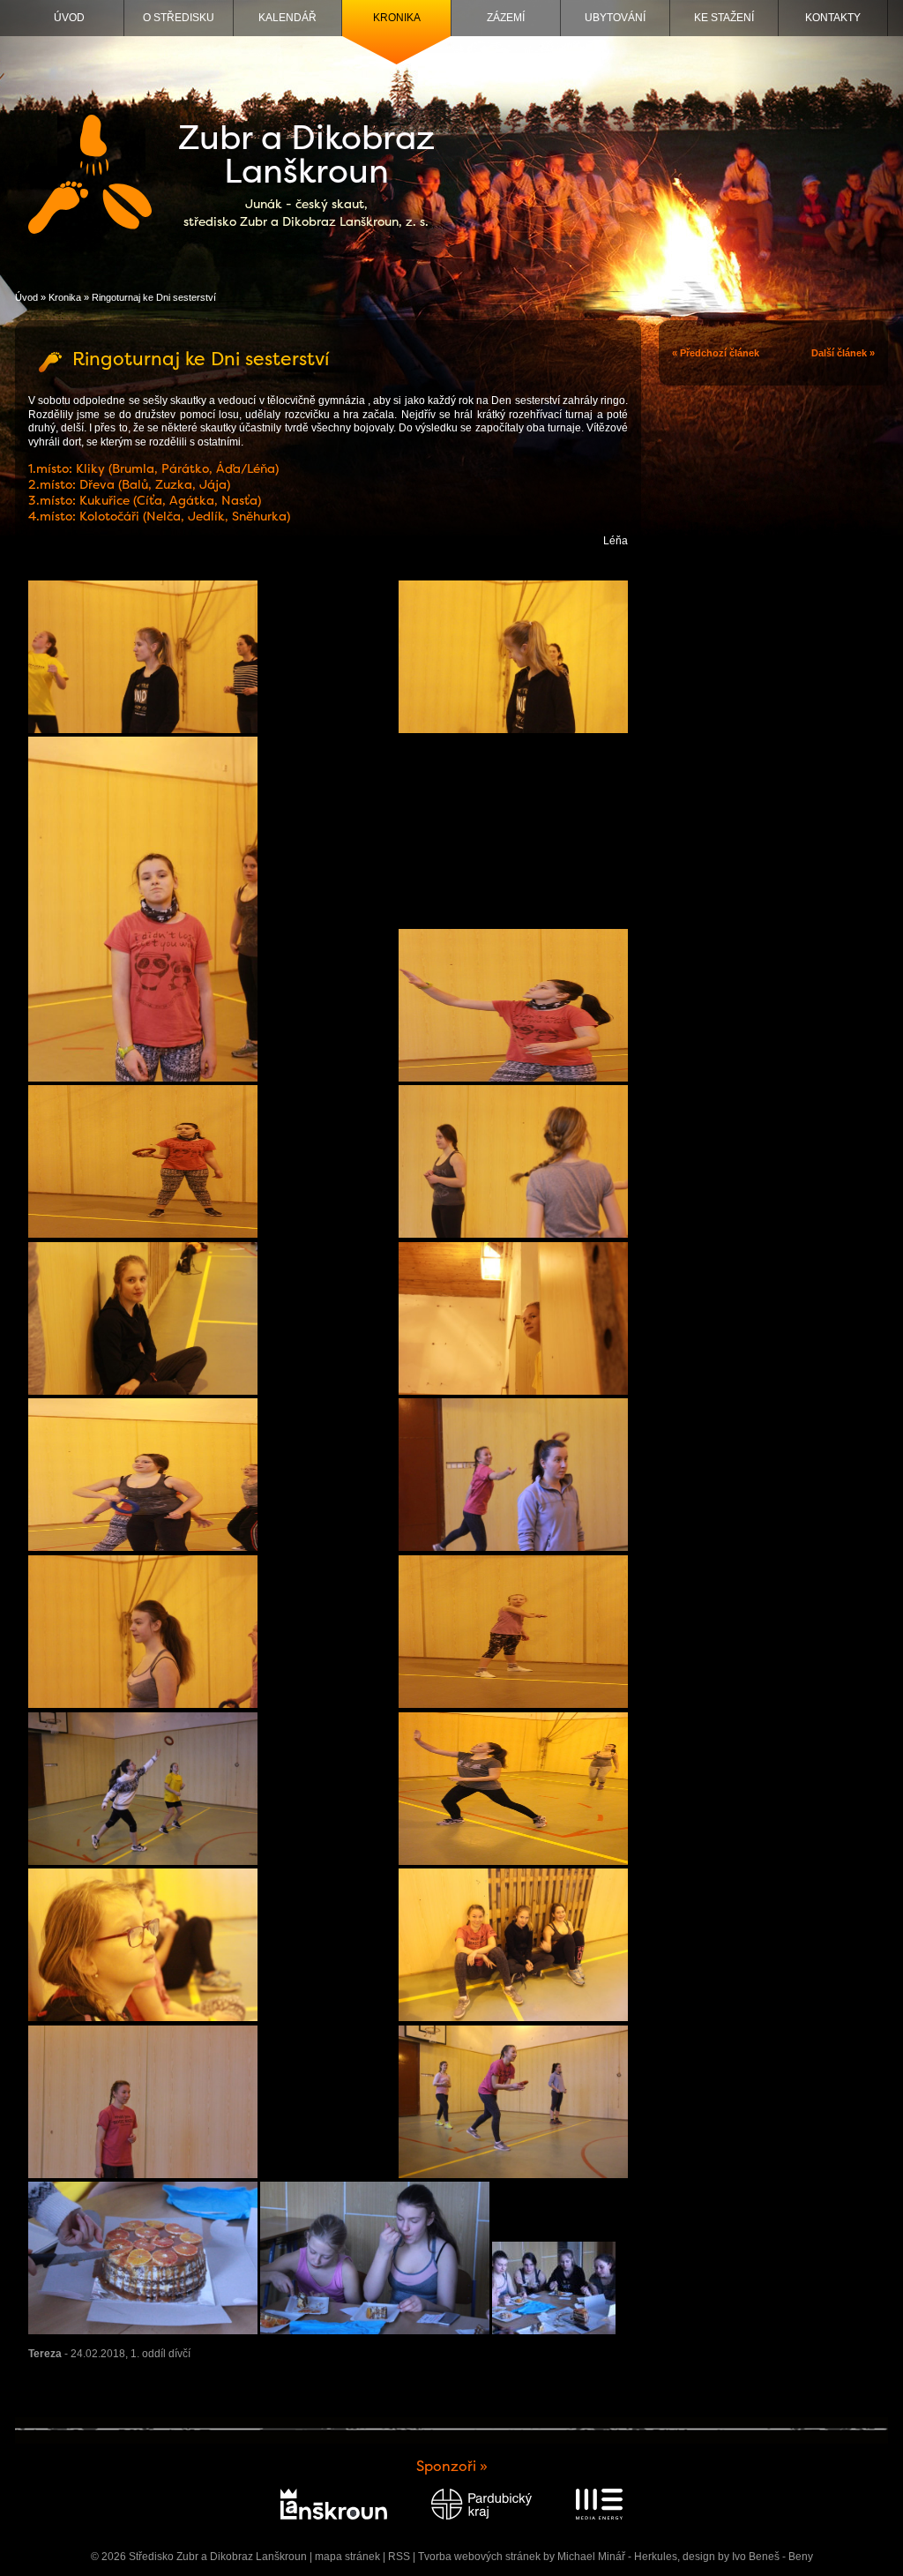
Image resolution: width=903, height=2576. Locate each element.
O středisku (179, 18)
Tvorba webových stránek (479, 2557)
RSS (399, 2557)
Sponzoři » (452, 2466)
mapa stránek (347, 2557)
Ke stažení (724, 18)
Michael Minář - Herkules (617, 2557)
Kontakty (833, 18)
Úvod (69, 18)
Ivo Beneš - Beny (772, 2557)
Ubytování (615, 18)
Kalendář (287, 18)
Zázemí (506, 18)
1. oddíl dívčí (160, 2354)
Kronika (397, 18)
